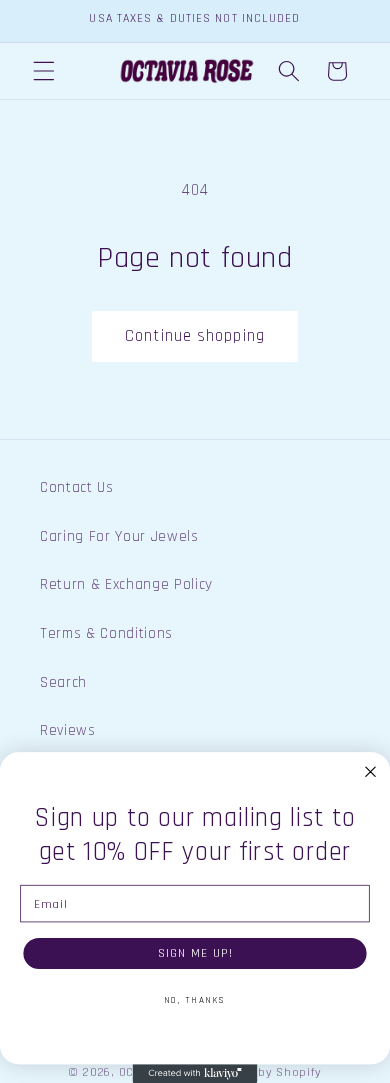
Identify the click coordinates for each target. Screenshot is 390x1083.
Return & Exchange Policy (126, 584)
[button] (44, 71)
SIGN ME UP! (195, 953)
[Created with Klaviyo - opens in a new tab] (195, 1073)
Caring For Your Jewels (119, 536)
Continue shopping (195, 336)
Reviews (68, 730)
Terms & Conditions (106, 633)
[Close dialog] (370, 771)
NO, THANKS (195, 1000)
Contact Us (77, 487)
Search (63, 682)
